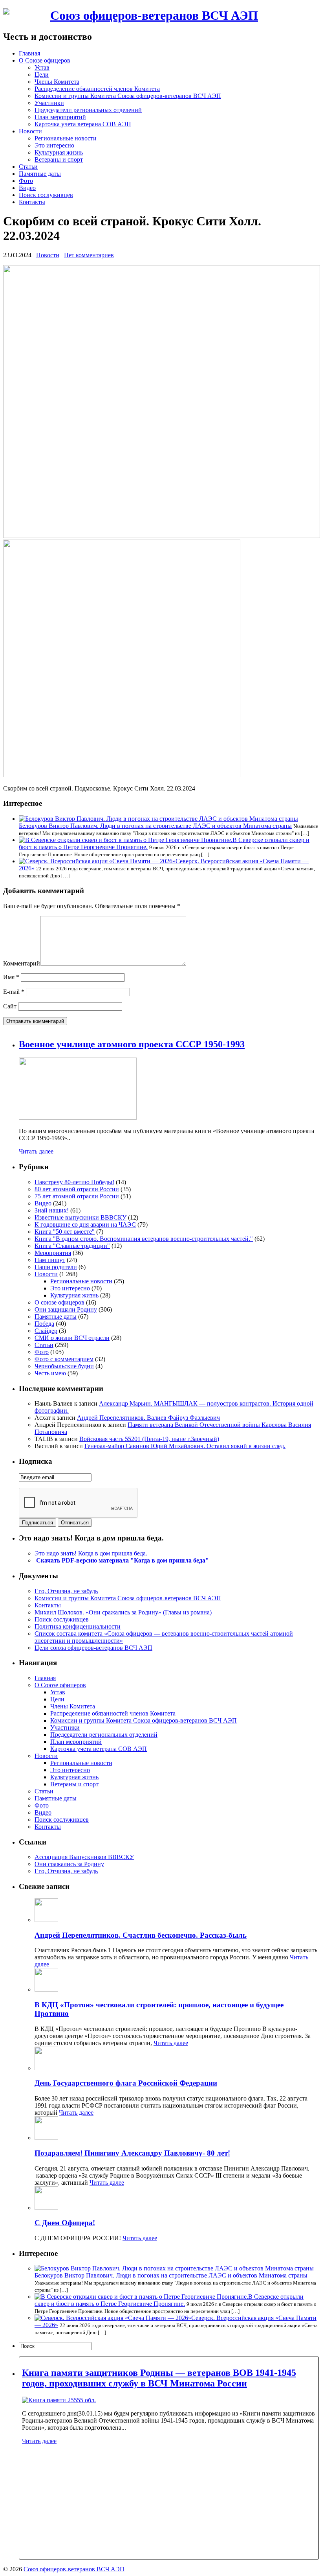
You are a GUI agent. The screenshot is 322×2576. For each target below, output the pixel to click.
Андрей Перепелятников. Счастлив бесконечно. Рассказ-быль (141, 1935)
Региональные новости (66, 138)
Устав (42, 67)
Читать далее (36, 1151)
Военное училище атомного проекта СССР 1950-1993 (132, 1044)
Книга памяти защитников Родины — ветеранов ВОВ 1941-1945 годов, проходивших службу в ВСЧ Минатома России (159, 2378)
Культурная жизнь (59, 152)
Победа (44, 1324)
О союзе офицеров (59, 1302)
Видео (27, 188)
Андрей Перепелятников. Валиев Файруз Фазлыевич (148, 1418)
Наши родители (56, 1267)
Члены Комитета (57, 82)
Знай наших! (52, 1210)
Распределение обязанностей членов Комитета (97, 89)
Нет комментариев (89, 255)
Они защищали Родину (66, 1309)
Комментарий (22, 963)
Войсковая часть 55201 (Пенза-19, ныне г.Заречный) (149, 1439)
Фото (26, 181)
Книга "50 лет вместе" (65, 1232)
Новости (30, 131)
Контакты (32, 202)
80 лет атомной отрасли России (77, 1189)
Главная (29, 53)
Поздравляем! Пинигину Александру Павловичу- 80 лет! (132, 2153)
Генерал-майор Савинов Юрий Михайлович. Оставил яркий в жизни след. (185, 1446)
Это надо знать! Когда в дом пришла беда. (91, 1553)
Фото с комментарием (64, 1359)
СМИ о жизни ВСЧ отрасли (72, 1338)
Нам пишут (50, 1260)
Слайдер (46, 1331)
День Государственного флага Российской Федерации (126, 2083)
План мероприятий (60, 117)
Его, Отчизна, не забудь (66, 1591)
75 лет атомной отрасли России (77, 1196)
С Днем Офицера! (65, 2223)
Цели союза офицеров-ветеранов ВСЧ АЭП (93, 1648)
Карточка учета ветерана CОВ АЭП (83, 124)
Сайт (10, 1006)
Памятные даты (40, 174)
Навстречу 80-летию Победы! (74, 1182)
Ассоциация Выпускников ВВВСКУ (84, 1857)
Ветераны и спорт (59, 159)
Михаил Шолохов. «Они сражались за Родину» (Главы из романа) (123, 1612)
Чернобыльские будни (64, 1366)
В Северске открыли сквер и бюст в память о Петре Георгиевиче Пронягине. (169, 2300)
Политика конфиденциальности (78, 1626)
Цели (42, 75)
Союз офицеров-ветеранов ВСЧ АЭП (154, 15)
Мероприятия (53, 1253)
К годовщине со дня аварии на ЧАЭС (85, 1224)
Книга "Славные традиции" (72, 1246)
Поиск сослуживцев (46, 195)
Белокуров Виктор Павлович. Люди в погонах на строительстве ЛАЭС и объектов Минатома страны (155, 826)
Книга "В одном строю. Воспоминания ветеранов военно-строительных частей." (144, 1239)
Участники (49, 103)
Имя (11, 977)
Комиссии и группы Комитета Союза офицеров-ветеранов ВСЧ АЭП (128, 96)
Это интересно (54, 145)
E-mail (14, 992)
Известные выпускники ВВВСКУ (80, 1217)
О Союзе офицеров (45, 60)
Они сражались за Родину (69, 1864)
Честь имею (50, 1373)
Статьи (28, 167)
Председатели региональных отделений (88, 110)
